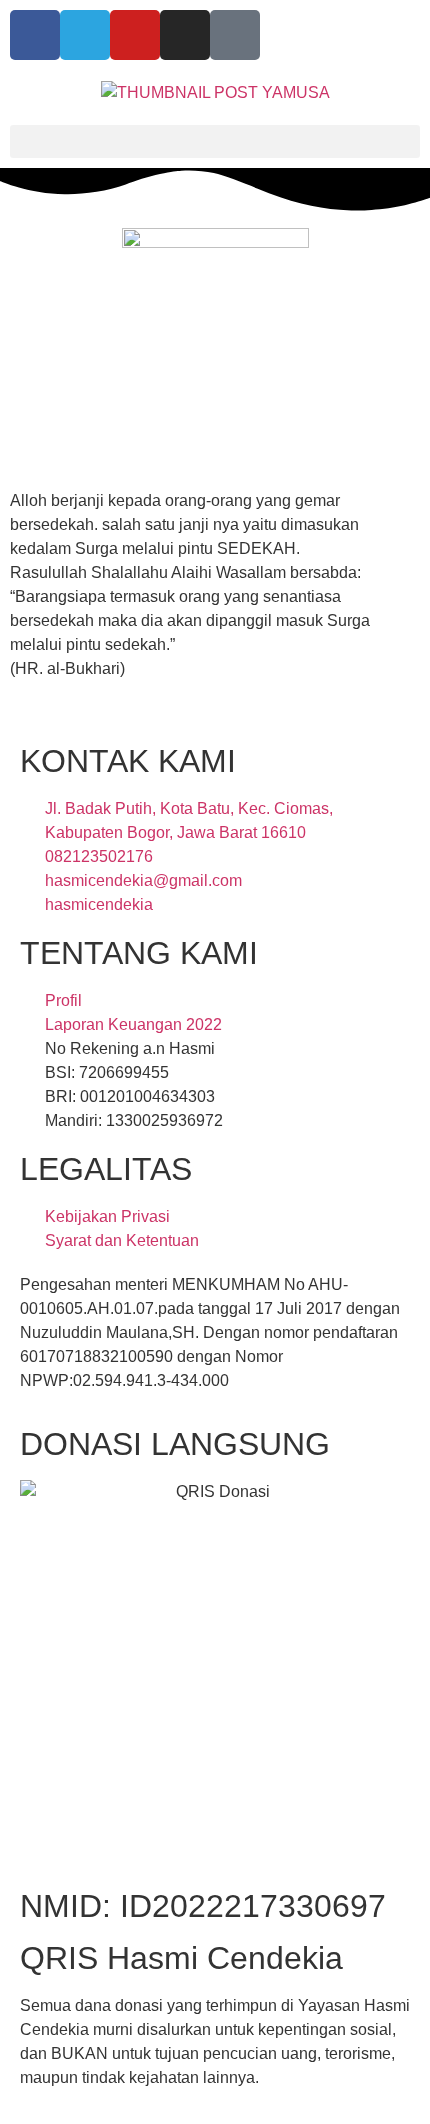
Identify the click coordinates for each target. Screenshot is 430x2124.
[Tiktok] (235, 35)
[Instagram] (185, 35)
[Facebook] (35, 35)
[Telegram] (85, 35)
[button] (215, 141)
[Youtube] (135, 35)
